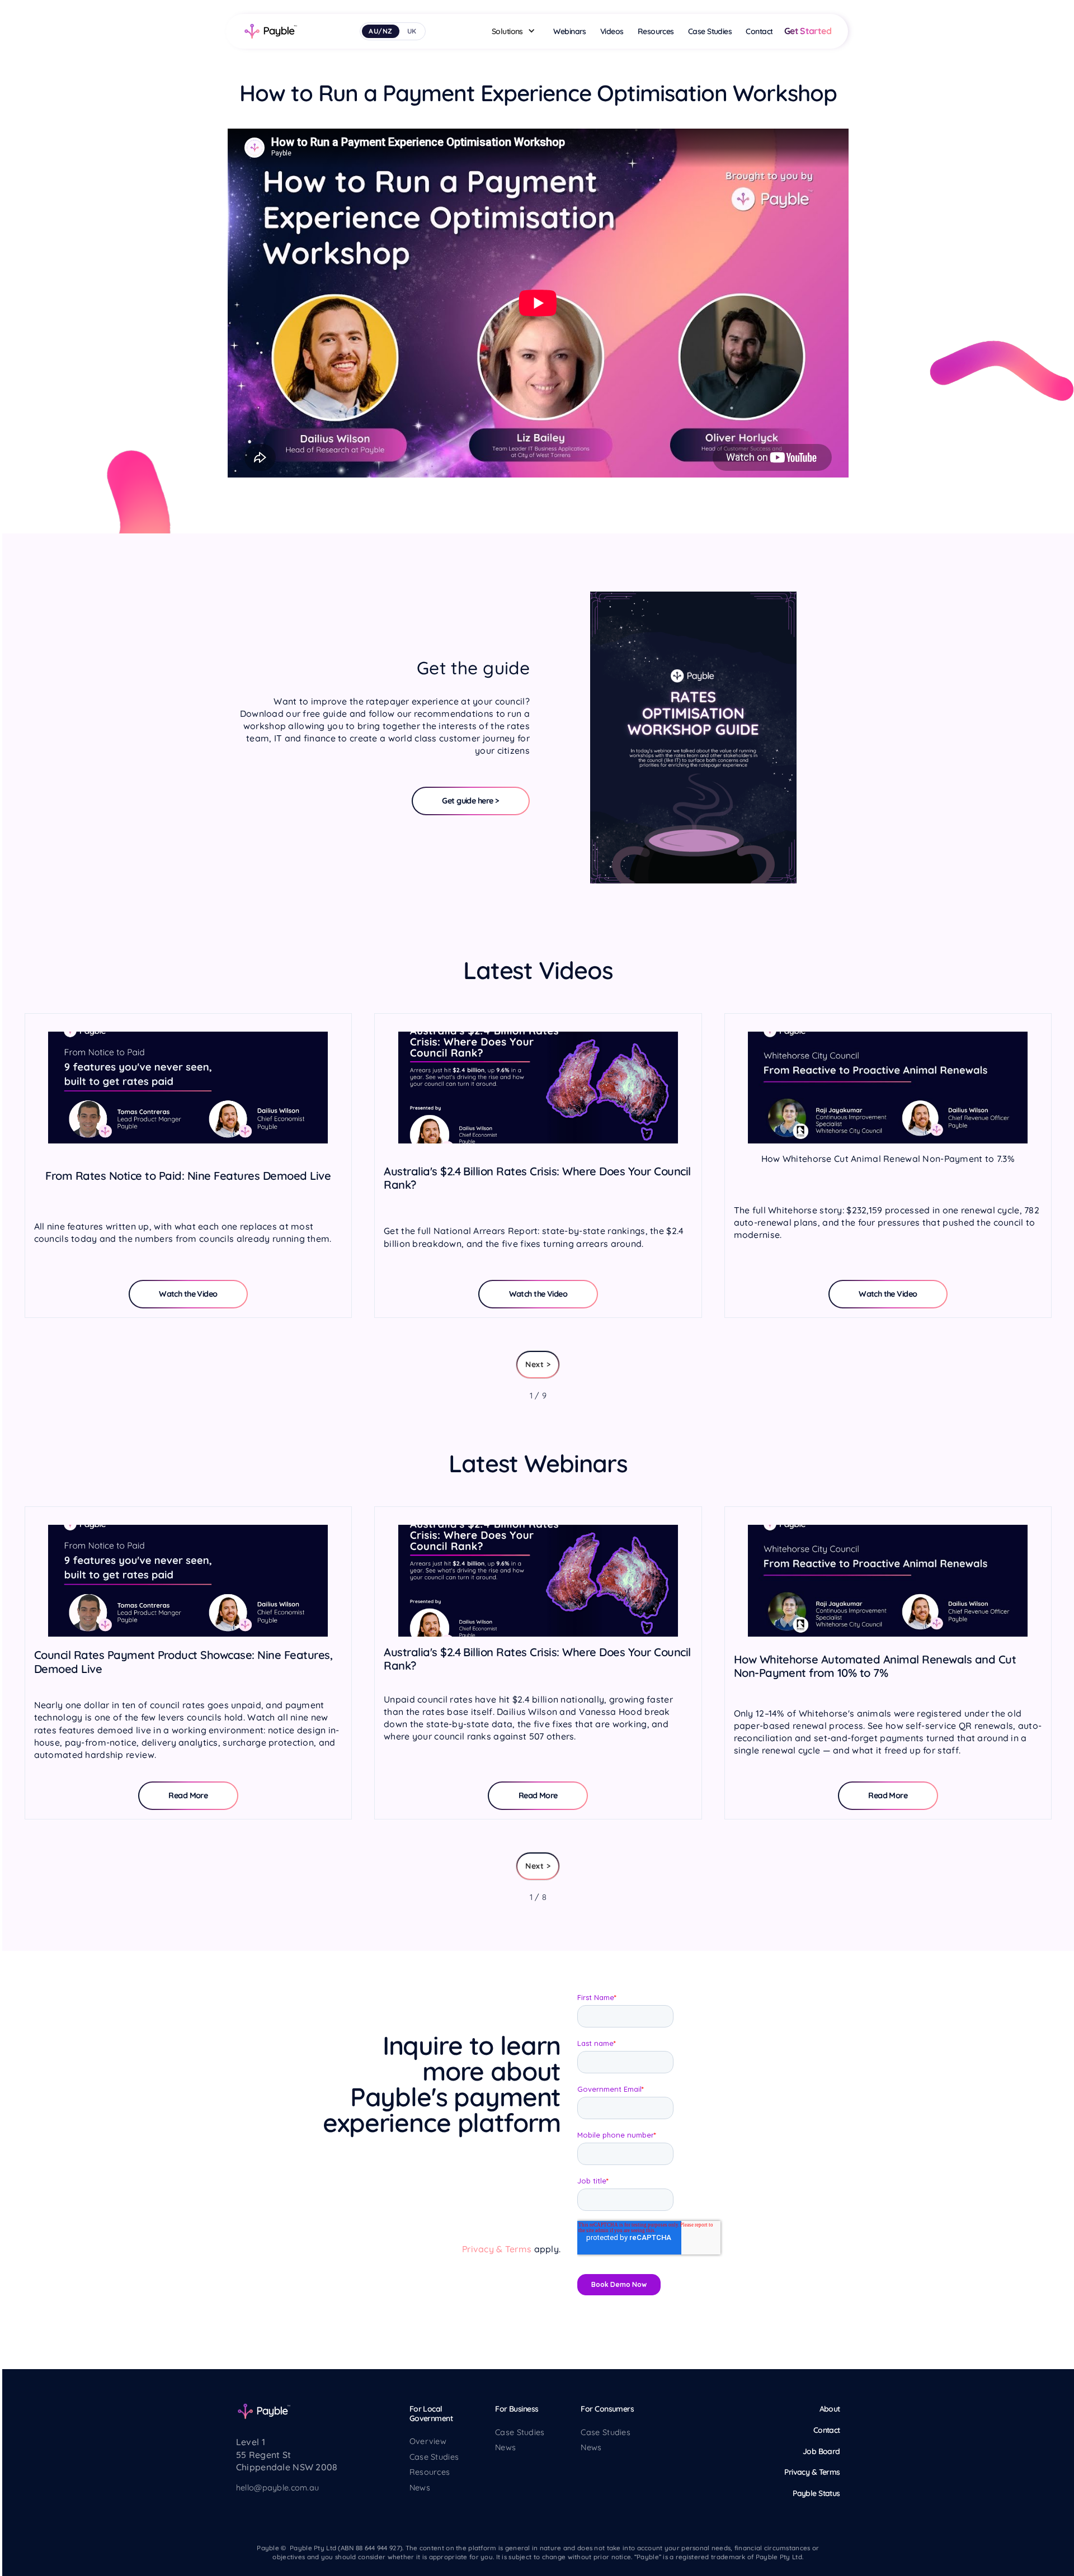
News (420, 2488)
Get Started (808, 31)
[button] (517, 31)
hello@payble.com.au (277, 2488)
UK (412, 31)
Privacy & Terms (497, 2249)
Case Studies (434, 2457)
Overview (428, 2441)
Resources (430, 2472)
